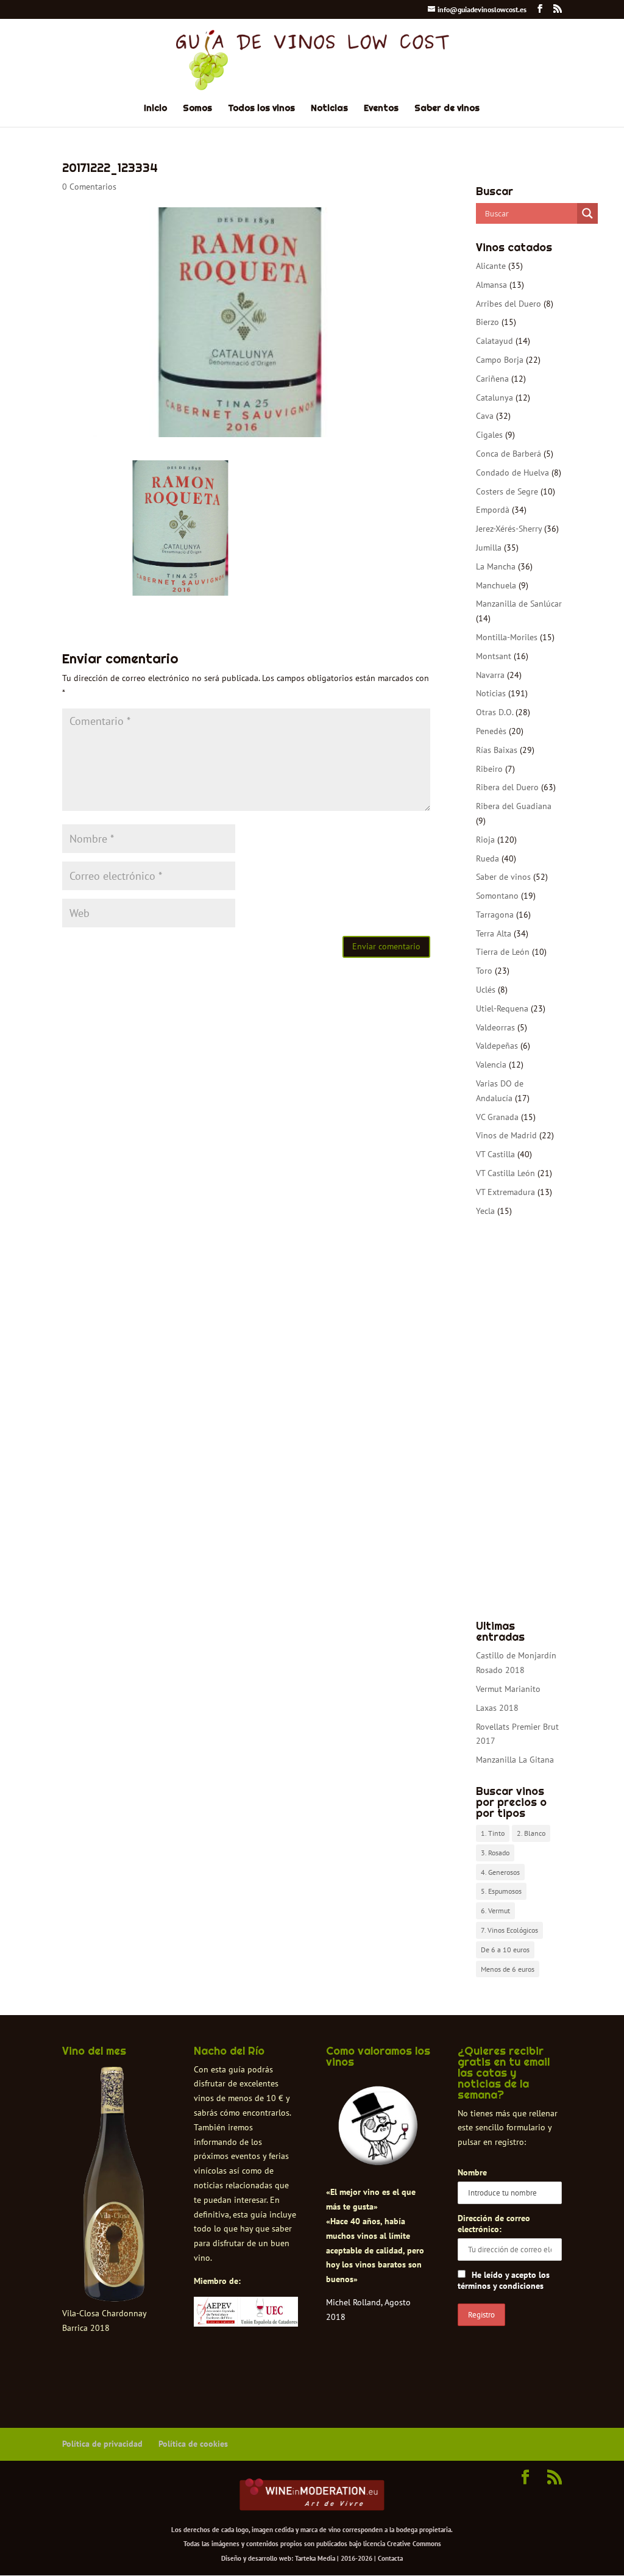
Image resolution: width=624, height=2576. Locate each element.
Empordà (493, 510)
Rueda (487, 858)
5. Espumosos (501, 1891)
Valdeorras (495, 1027)
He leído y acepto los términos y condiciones (504, 2280)
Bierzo (487, 322)
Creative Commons (414, 2544)
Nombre (472, 2172)
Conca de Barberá (509, 454)
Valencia (491, 1065)
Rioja (485, 840)
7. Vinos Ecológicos (509, 1930)
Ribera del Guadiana (514, 806)
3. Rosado (495, 1853)
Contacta (390, 2558)
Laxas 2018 (497, 1708)
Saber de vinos (447, 109)
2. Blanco (531, 1833)
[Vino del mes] (114, 2185)
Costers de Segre (507, 491)
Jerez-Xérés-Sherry (509, 529)
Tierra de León (503, 952)
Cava (485, 416)
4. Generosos (500, 1872)
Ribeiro (489, 769)
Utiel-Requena (502, 1008)
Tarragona (495, 915)
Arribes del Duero (509, 304)
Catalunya (495, 398)
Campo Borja (500, 360)
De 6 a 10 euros (505, 1950)
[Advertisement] (519, 1419)
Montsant (494, 656)
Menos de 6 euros (508, 1969)
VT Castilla (495, 1154)
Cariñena (492, 379)
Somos (197, 109)
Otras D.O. (495, 712)
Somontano (497, 896)
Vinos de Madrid (506, 1135)
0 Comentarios (89, 187)
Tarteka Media (315, 2558)
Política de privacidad (102, 2444)
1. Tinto (493, 1833)
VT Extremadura (505, 1192)
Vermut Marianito (508, 1689)
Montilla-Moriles (507, 637)
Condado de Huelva (512, 473)
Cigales (489, 435)
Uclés (486, 990)
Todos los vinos (261, 109)
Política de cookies (193, 2444)
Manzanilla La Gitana (515, 1760)
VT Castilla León (505, 1173)
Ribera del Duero (507, 787)
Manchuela (496, 585)
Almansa (491, 285)
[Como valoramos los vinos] (378, 2150)
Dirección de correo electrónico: (494, 2224)
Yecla (485, 1211)
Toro (484, 971)
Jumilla (489, 548)
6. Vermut (495, 1911)
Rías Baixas (497, 750)
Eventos (381, 109)
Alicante (491, 266)
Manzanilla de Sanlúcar (519, 604)
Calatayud (495, 341)
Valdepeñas (497, 1046)
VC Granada (497, 1117)
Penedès (491, 731)
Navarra (490, 675)
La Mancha (496, 566)
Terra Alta (494, 933)
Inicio (155, 109)
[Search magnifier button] (587, 213)
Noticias (329, 109)
